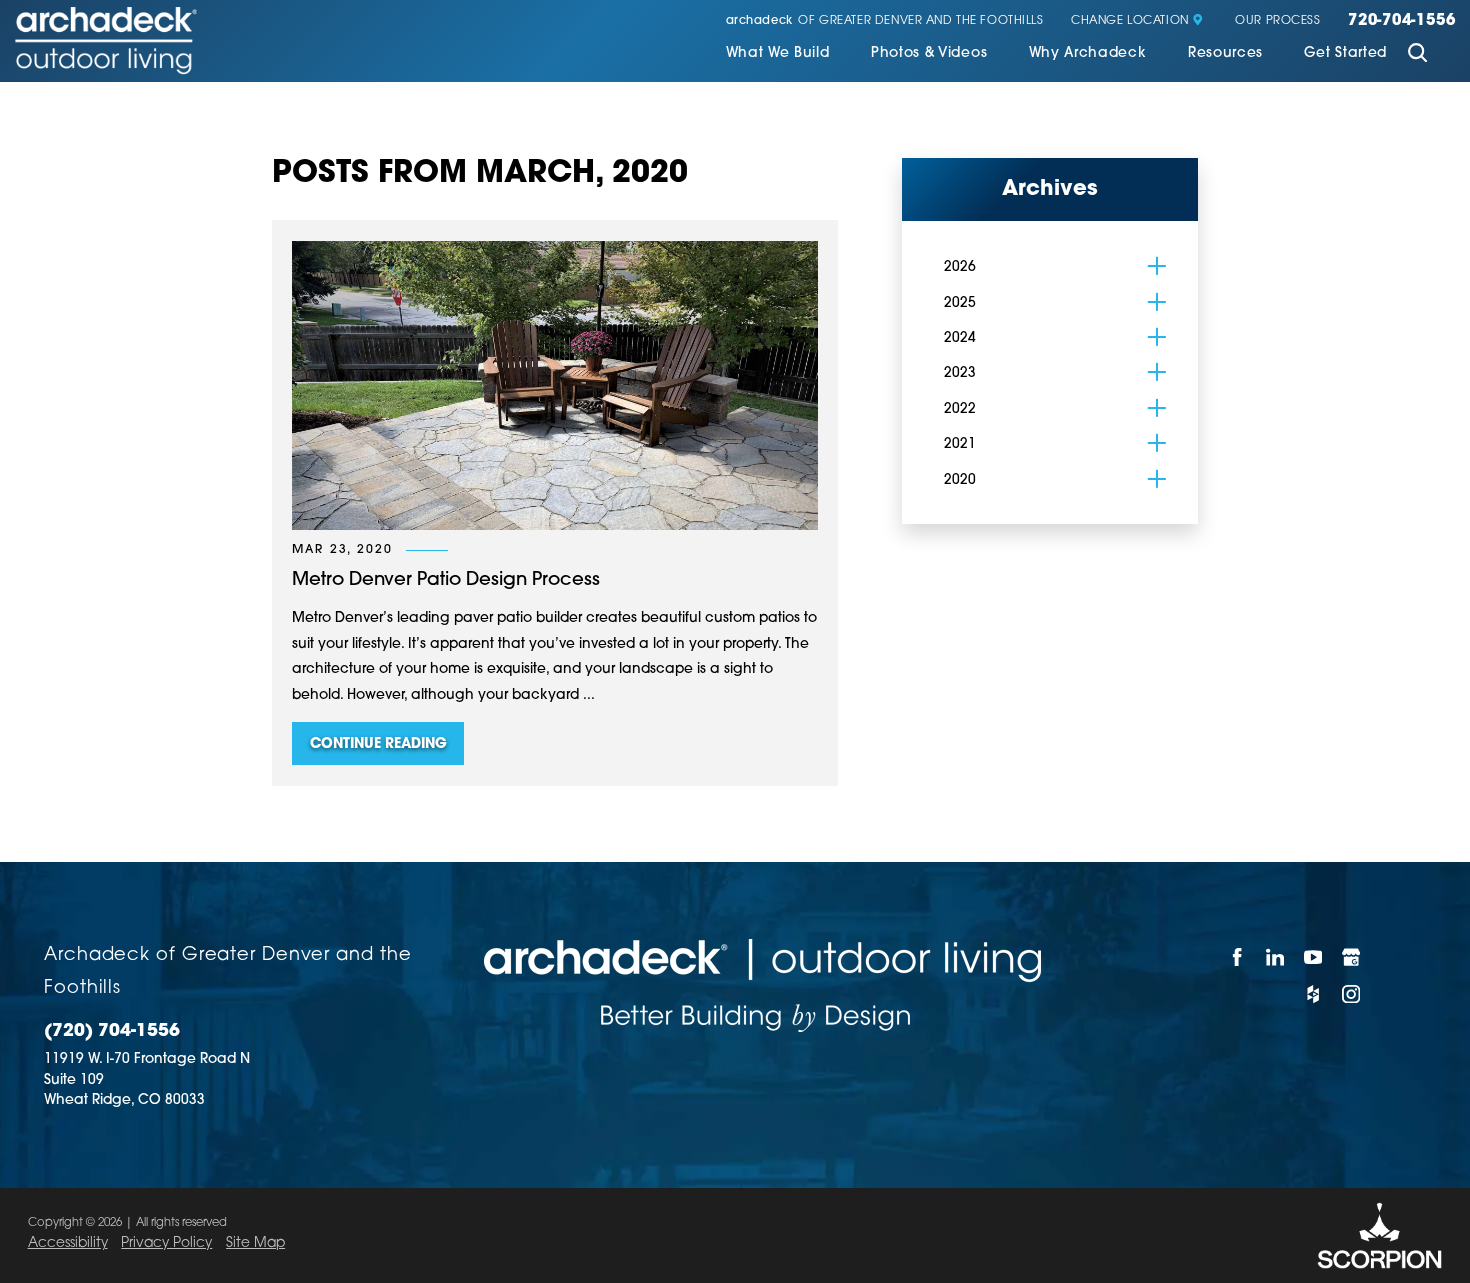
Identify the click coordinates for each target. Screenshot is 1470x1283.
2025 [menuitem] (960, 303)
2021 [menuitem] (960, 444)
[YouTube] (1314, 957)
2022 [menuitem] (960, 409)
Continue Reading (378, 744)
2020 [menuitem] (960, 480)
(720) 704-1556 (112, 1031)
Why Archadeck (1088, 53)
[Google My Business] (1352, 957)
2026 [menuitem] (960, 267)
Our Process (1277, 21)
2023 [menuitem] (960, 373)
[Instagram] (1352, 993)
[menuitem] (778, 55)
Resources (1225, 53)
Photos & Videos (929, 53)
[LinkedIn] (1276, 957)
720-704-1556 (1401, 21)
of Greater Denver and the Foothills (885, 21)
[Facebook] (1238, 957)
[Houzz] (1314, 993)
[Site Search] (1417, 55)
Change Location (1130, 21)
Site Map (255, 1243)
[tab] (1157, 266)
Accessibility (68, 1243)
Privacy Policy (166, 1243)
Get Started (1345, 53)
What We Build (778, 53)
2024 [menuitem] (960, 338)
